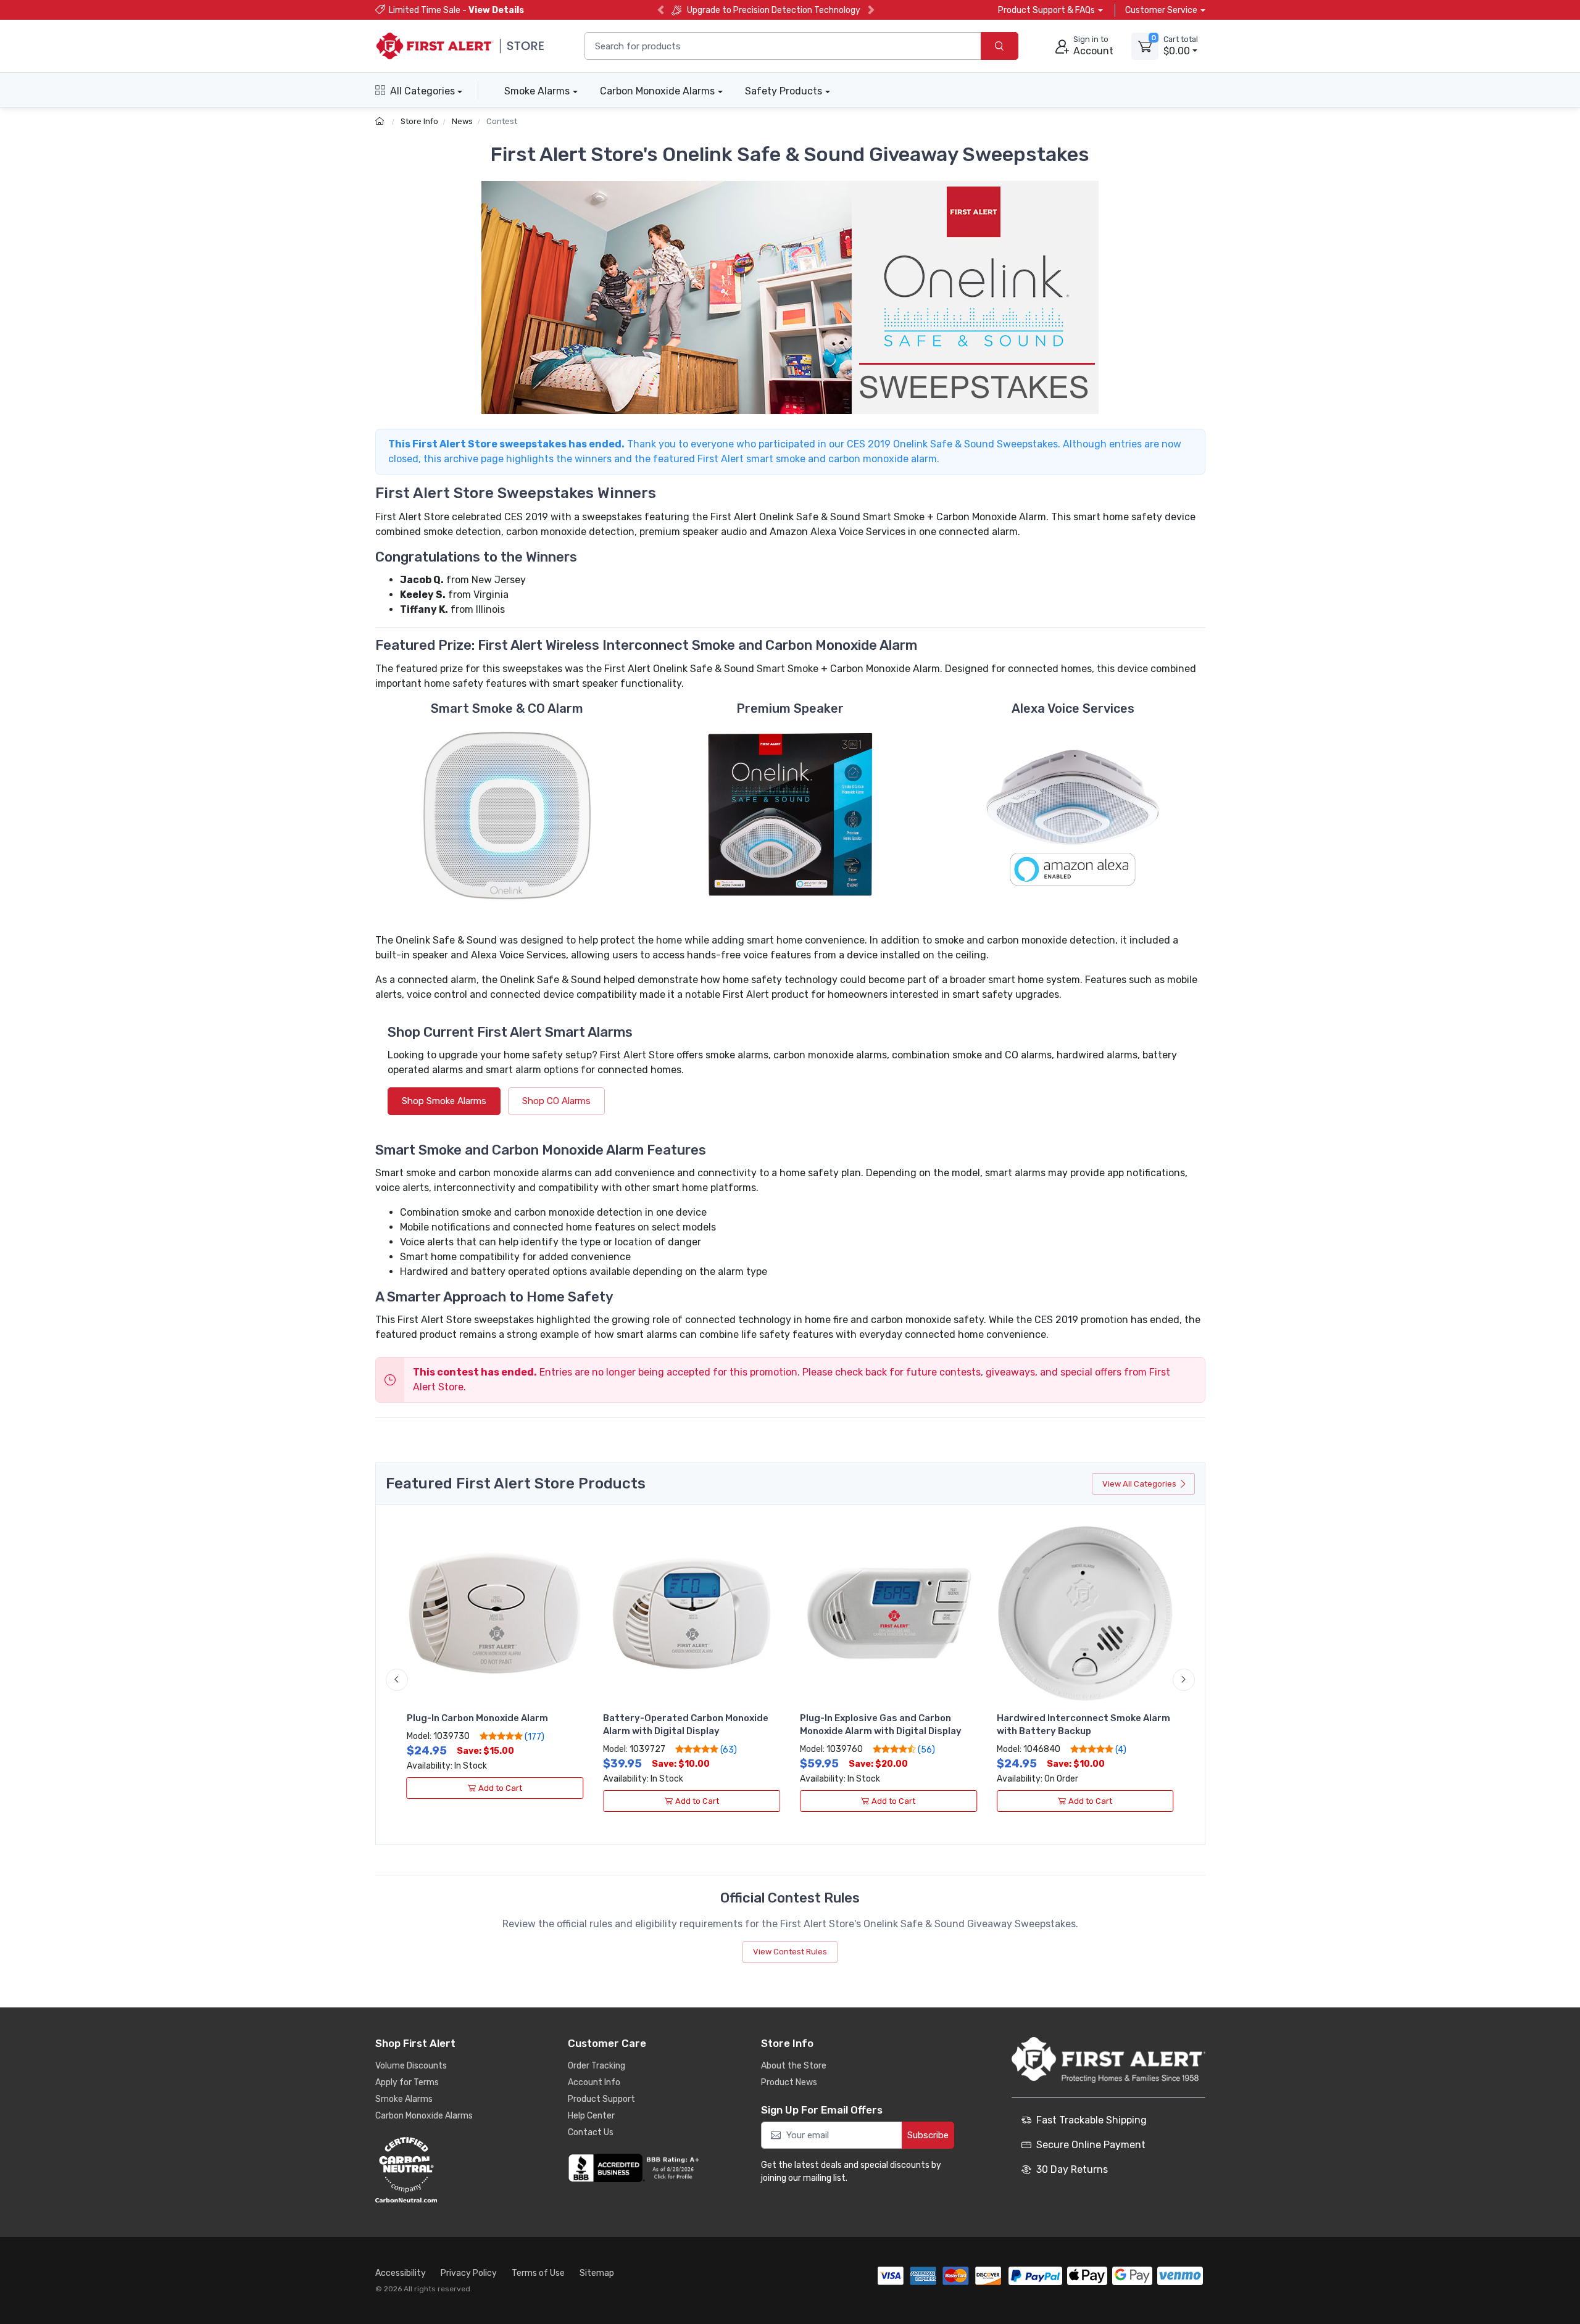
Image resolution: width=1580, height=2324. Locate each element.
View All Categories (1139, 1484)
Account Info (594, 2082)
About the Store (794, 2066)
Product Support (601, 2099)
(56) (925, 1749)
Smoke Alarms (537, 91)
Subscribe (928, 2135)
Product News (789, 2082)
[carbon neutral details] (443, 2170)
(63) (728, 1749)
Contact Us (591, 2132)
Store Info (419, 121)
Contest (502, 121)
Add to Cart (500, 1788)
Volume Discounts (411, 2066)
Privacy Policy (469, 2273)
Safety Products (784, 91)
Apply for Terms (407, 2082)
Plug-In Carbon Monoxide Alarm (477, 1718)
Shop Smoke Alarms (444, 1101)
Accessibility (401, 2273)
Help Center (591, 2116)
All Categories (422, 91)
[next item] (1184, 1680)
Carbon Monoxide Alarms (657, 91)
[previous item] (397, 1680)
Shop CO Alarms (556, 1101)
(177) (534, 1737)
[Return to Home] (381, 121)
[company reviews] (636, 2168)
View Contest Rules (790, 1952)
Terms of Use (538, 2273)
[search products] (1000, 46)
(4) (1120, 1749)
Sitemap (597, 2273)
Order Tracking (597, 2066)
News (462, 121)
